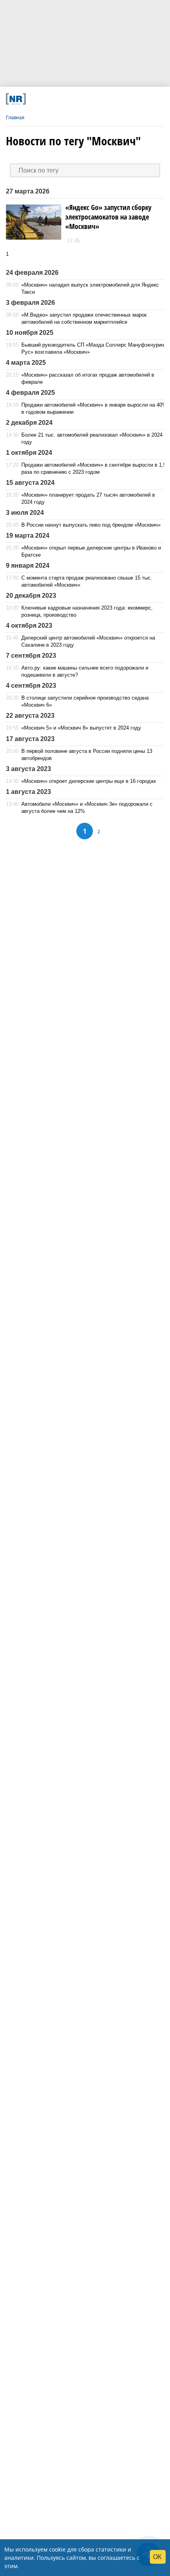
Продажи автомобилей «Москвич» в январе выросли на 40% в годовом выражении (94, 408)
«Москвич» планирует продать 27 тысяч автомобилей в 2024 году (88, 498)
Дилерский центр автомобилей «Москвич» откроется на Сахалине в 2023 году (88, 641)
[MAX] (66, 99)
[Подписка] (126, 99)
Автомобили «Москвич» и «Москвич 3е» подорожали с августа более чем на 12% (87, 808)
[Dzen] (81, 99)
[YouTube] (96, 99)
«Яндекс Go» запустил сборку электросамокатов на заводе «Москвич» (108, 217)
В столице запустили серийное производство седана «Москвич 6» (85, 701)
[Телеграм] (36, 99)
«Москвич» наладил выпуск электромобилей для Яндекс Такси (90, 288)
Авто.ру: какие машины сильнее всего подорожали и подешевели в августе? (85, 671)
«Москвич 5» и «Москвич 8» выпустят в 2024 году (81, 728)
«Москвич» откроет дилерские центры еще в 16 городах (89, 781)
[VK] (51, 99)
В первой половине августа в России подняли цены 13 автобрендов (87, 755)
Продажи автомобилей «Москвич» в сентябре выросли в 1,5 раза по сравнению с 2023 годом (94, 468)
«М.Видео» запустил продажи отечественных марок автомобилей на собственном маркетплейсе (84, 318)
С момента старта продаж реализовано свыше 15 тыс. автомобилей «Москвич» (87, 581)
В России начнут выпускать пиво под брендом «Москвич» (91, 525)
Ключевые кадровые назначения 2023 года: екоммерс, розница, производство (87, 611)
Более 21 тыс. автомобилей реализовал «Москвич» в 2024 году (92, 438)
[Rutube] (111, 99)
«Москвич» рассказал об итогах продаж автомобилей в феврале (88, 378)
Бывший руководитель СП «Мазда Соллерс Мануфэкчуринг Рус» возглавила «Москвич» (94, 348)
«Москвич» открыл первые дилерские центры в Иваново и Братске (91, 551)
